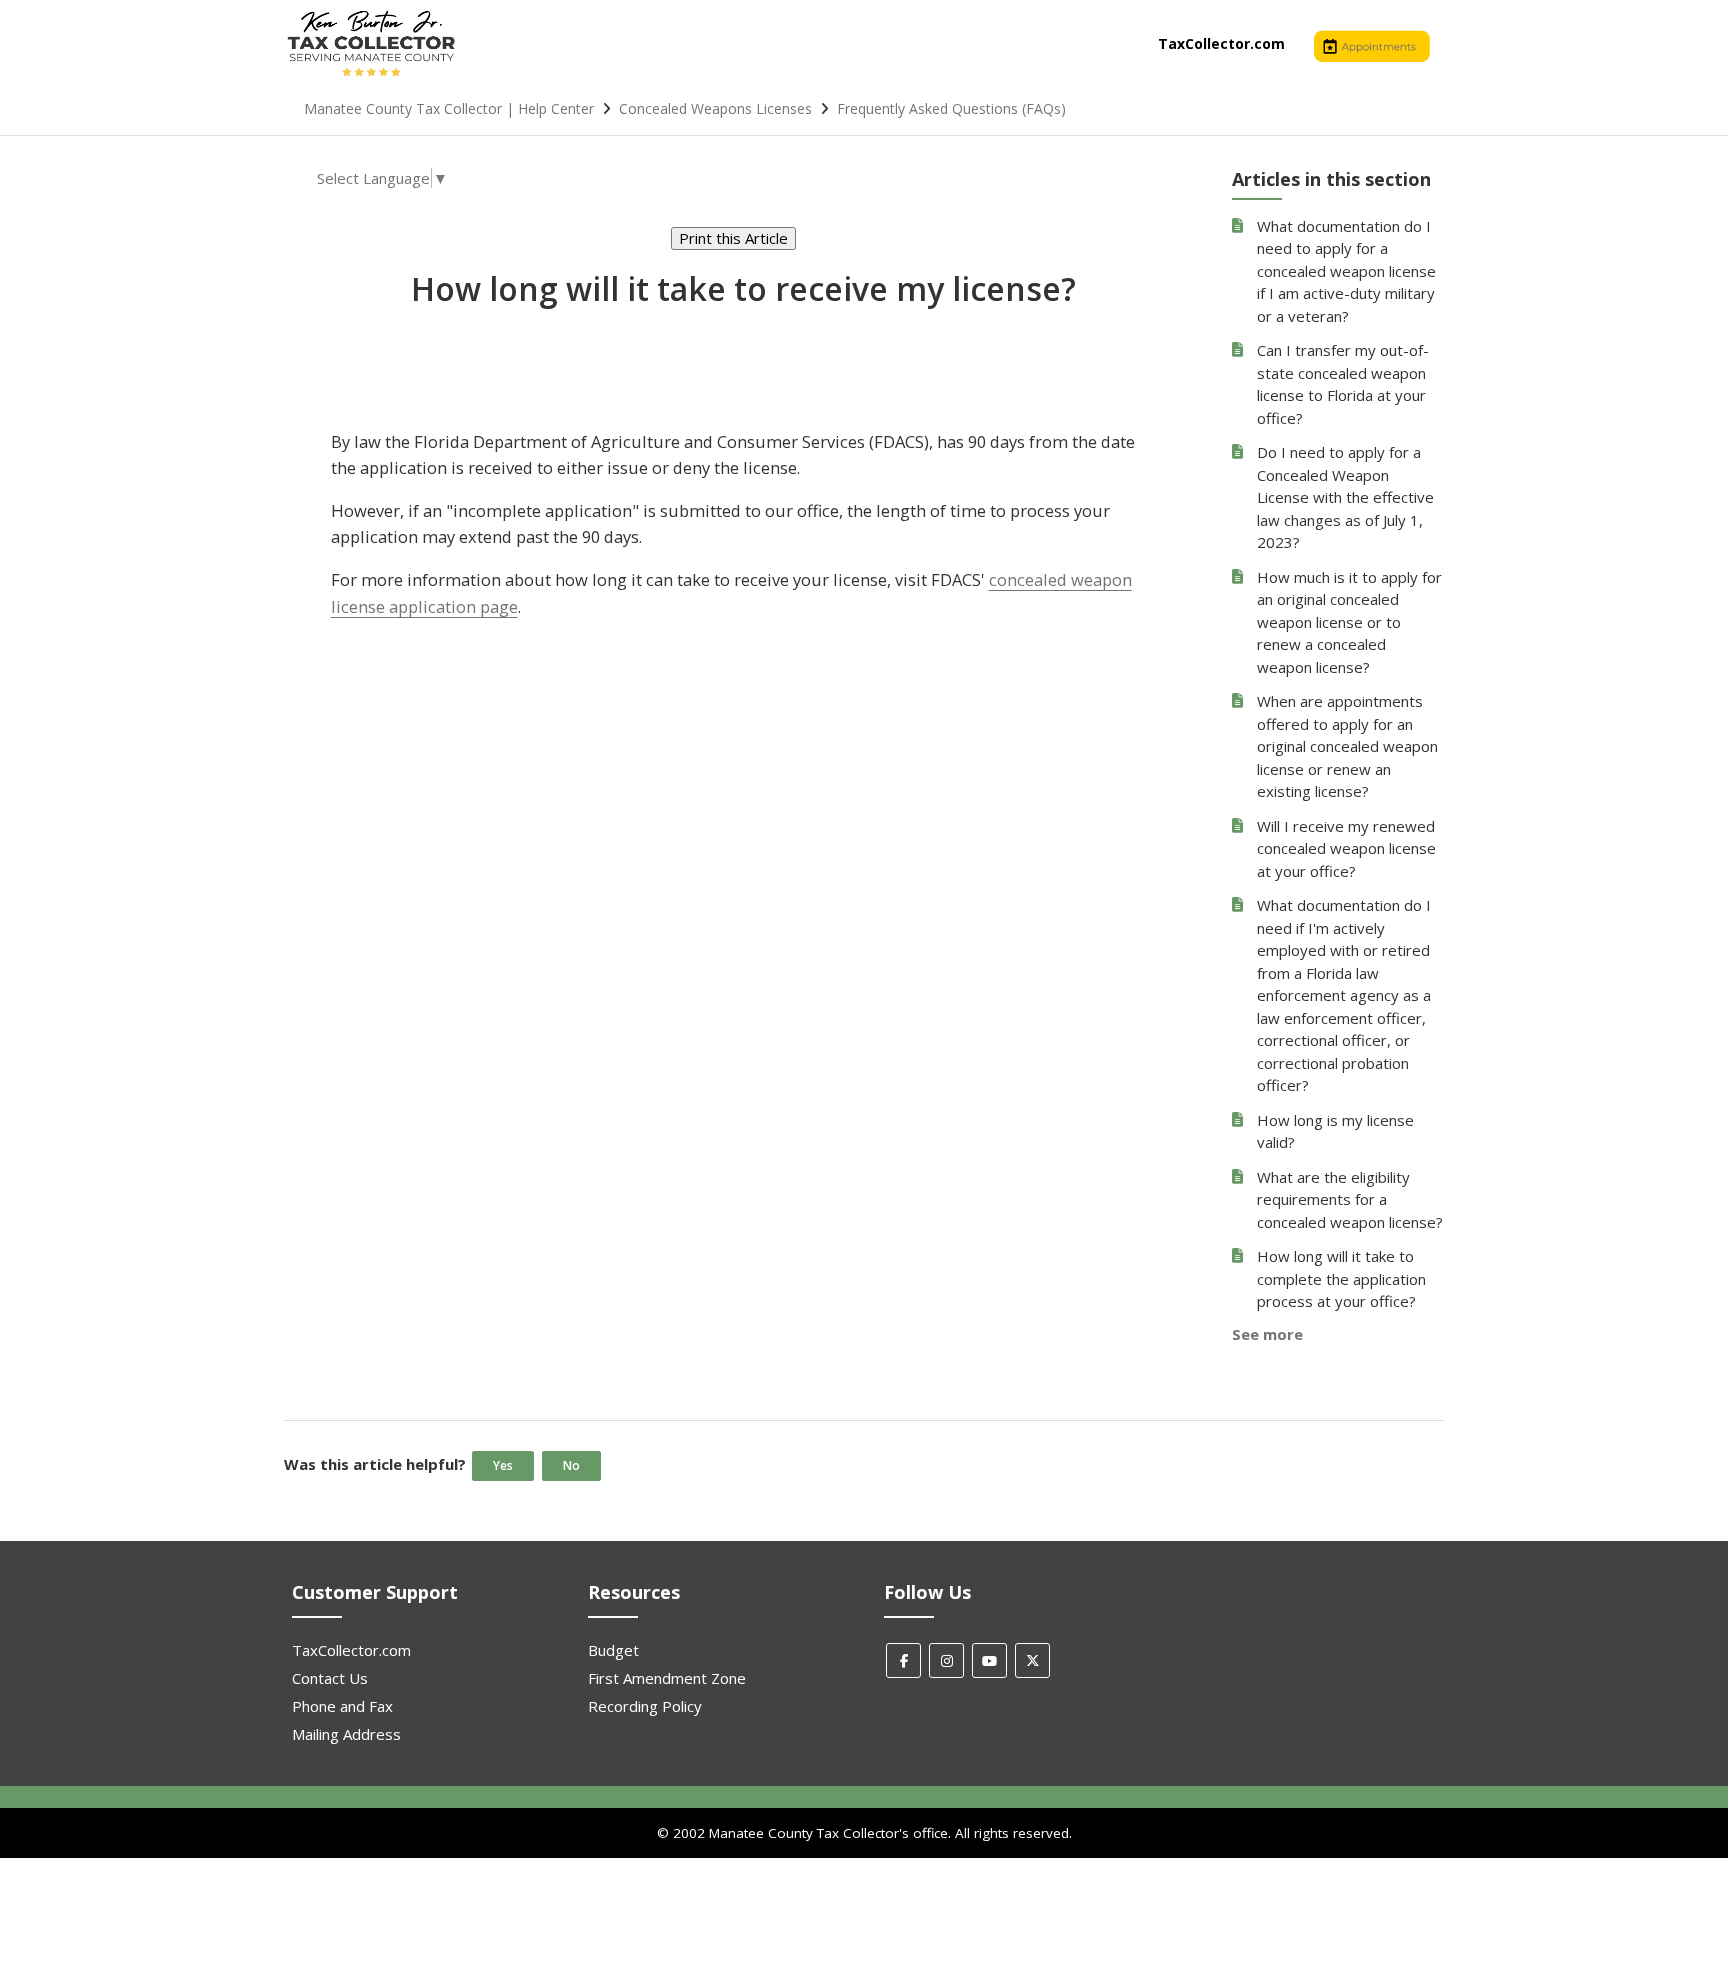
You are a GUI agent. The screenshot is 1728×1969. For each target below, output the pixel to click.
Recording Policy (645, 1706)
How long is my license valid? (1335, 1131)
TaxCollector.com (1221, 43)
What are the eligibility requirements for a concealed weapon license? (1350, 1199)
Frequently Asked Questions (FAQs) (951, 108)
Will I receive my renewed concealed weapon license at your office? (1346, 848)
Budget (613, 1650)
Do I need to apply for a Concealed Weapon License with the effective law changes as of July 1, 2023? (1345, 497)
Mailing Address (346, 1734)
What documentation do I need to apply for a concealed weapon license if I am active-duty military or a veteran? (1346, 271)
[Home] (371, 75)
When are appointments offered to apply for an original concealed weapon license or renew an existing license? (1347, 746)
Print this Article (733, 238)
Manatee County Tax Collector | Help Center (449, 108)
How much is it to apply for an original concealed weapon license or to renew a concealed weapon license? (1349, 622)
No (571, 1465)
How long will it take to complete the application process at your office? (1341, 1278)
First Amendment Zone (667, 1678)
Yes (503, 1465)
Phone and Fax (342, 1706)
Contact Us (330, 1678)
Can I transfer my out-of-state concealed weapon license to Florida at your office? (1343, 384)
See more (1267, 1334)
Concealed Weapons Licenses (715, 108)
